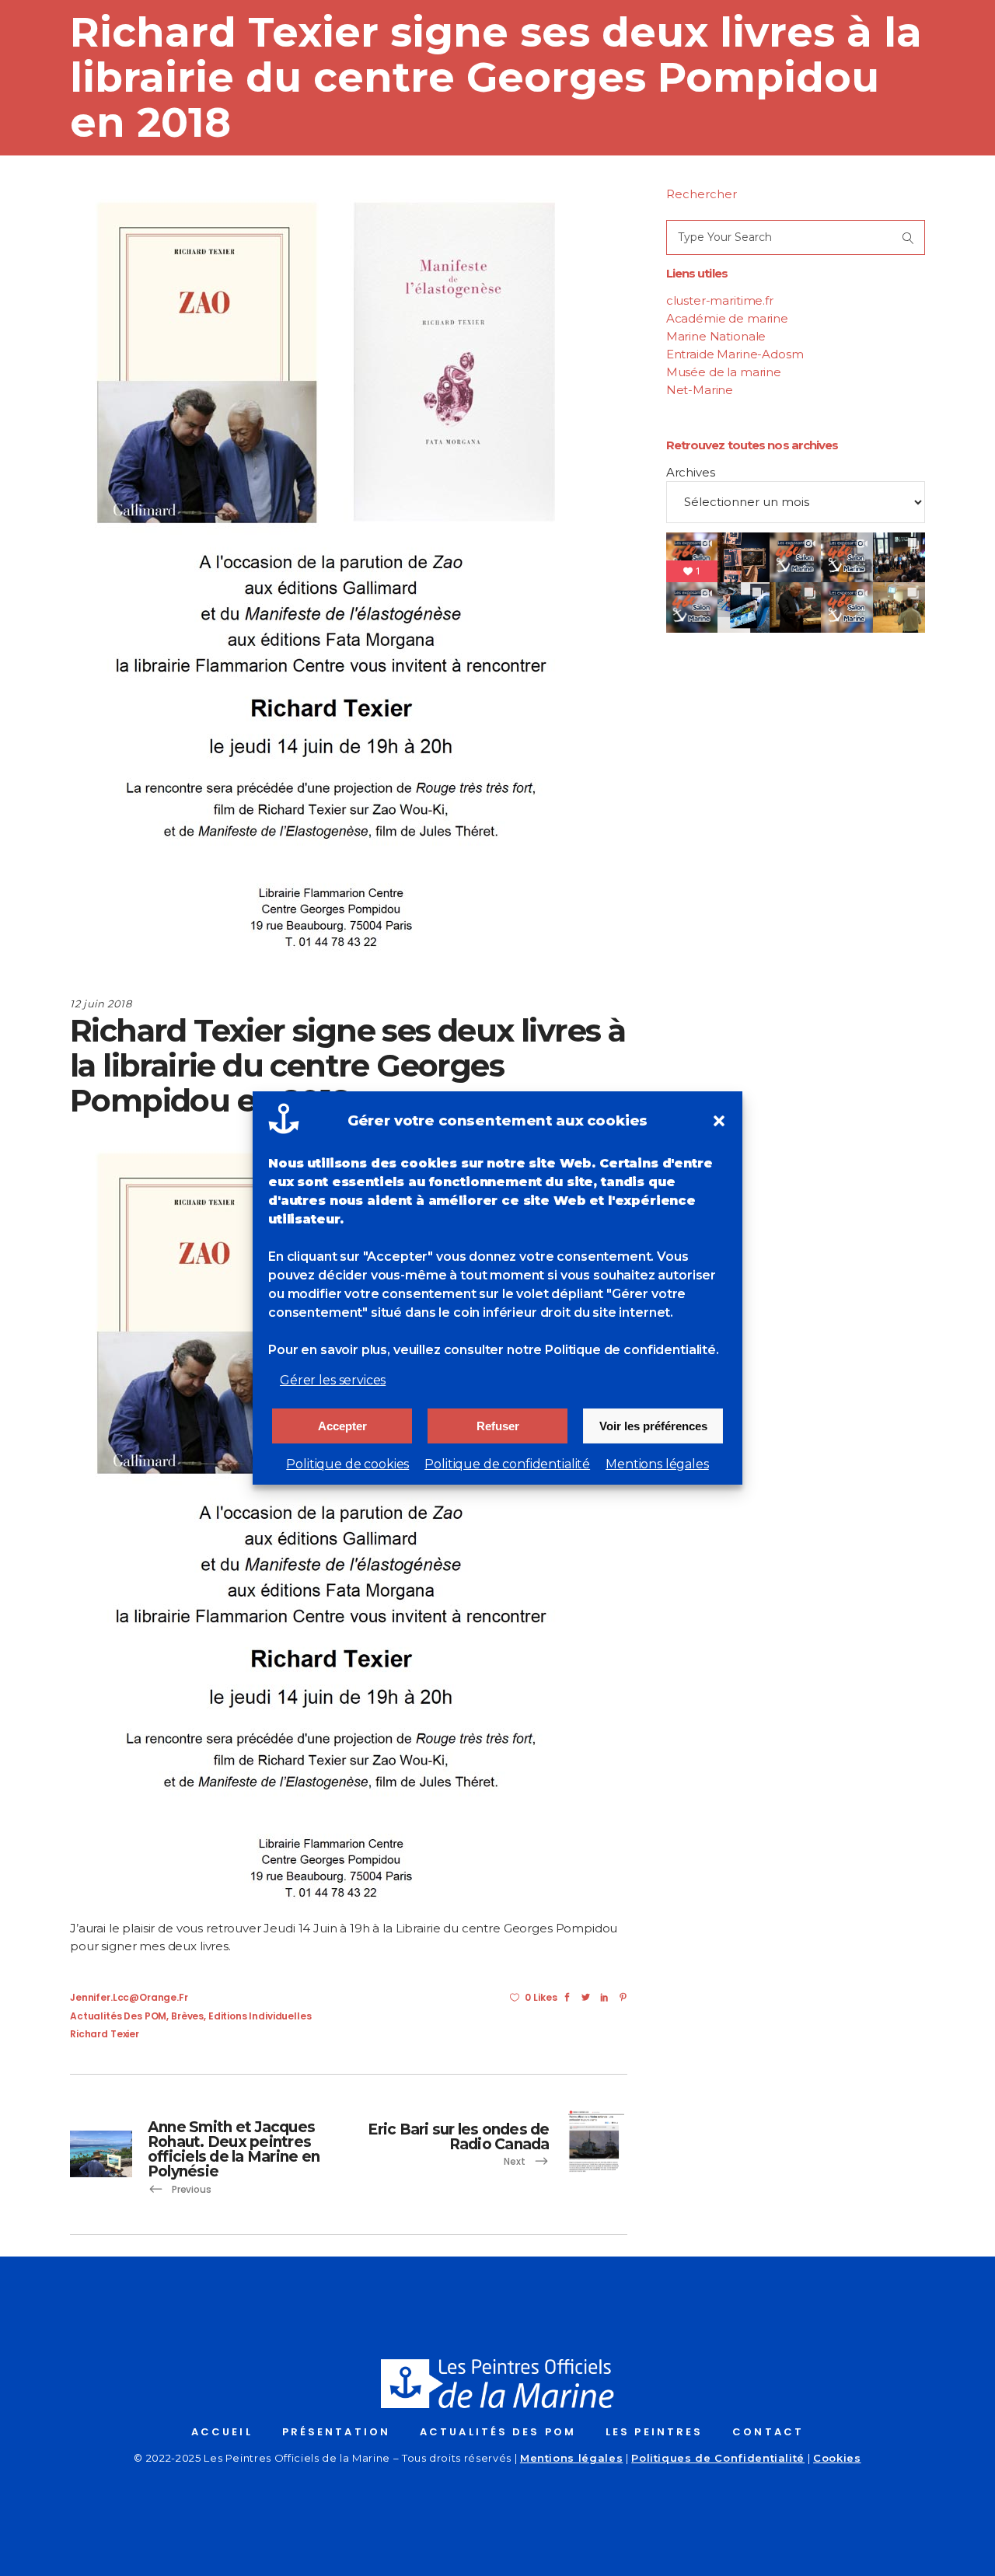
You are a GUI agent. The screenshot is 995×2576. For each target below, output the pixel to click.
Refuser (498, 1426)
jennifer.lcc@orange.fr (129, 1997)
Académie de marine (727, 318)
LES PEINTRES (654, 2432)
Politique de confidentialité (507, 1464)
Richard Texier (105, 2034)
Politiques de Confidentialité (718, 2458)
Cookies (837, 2458)
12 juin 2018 (101, 1004)
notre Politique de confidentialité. (613, 1350)
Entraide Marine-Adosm (735, 354)
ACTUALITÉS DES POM (498, 2432)
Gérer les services (333, 1380)
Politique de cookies (347, 1464)
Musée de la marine (724, 372)
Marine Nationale (716, 336)
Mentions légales (657, 1464)
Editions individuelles (260, 2016)
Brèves (187, 2016)
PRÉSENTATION (336, 2432)
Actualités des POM (118, 2016)
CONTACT (768, 2432)
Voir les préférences (653, 1426)
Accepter (342, 1426)
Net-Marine (700, 390)
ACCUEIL (222, 2432)
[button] (719, 1121)
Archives (691, 472)
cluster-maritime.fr (720, 300)
